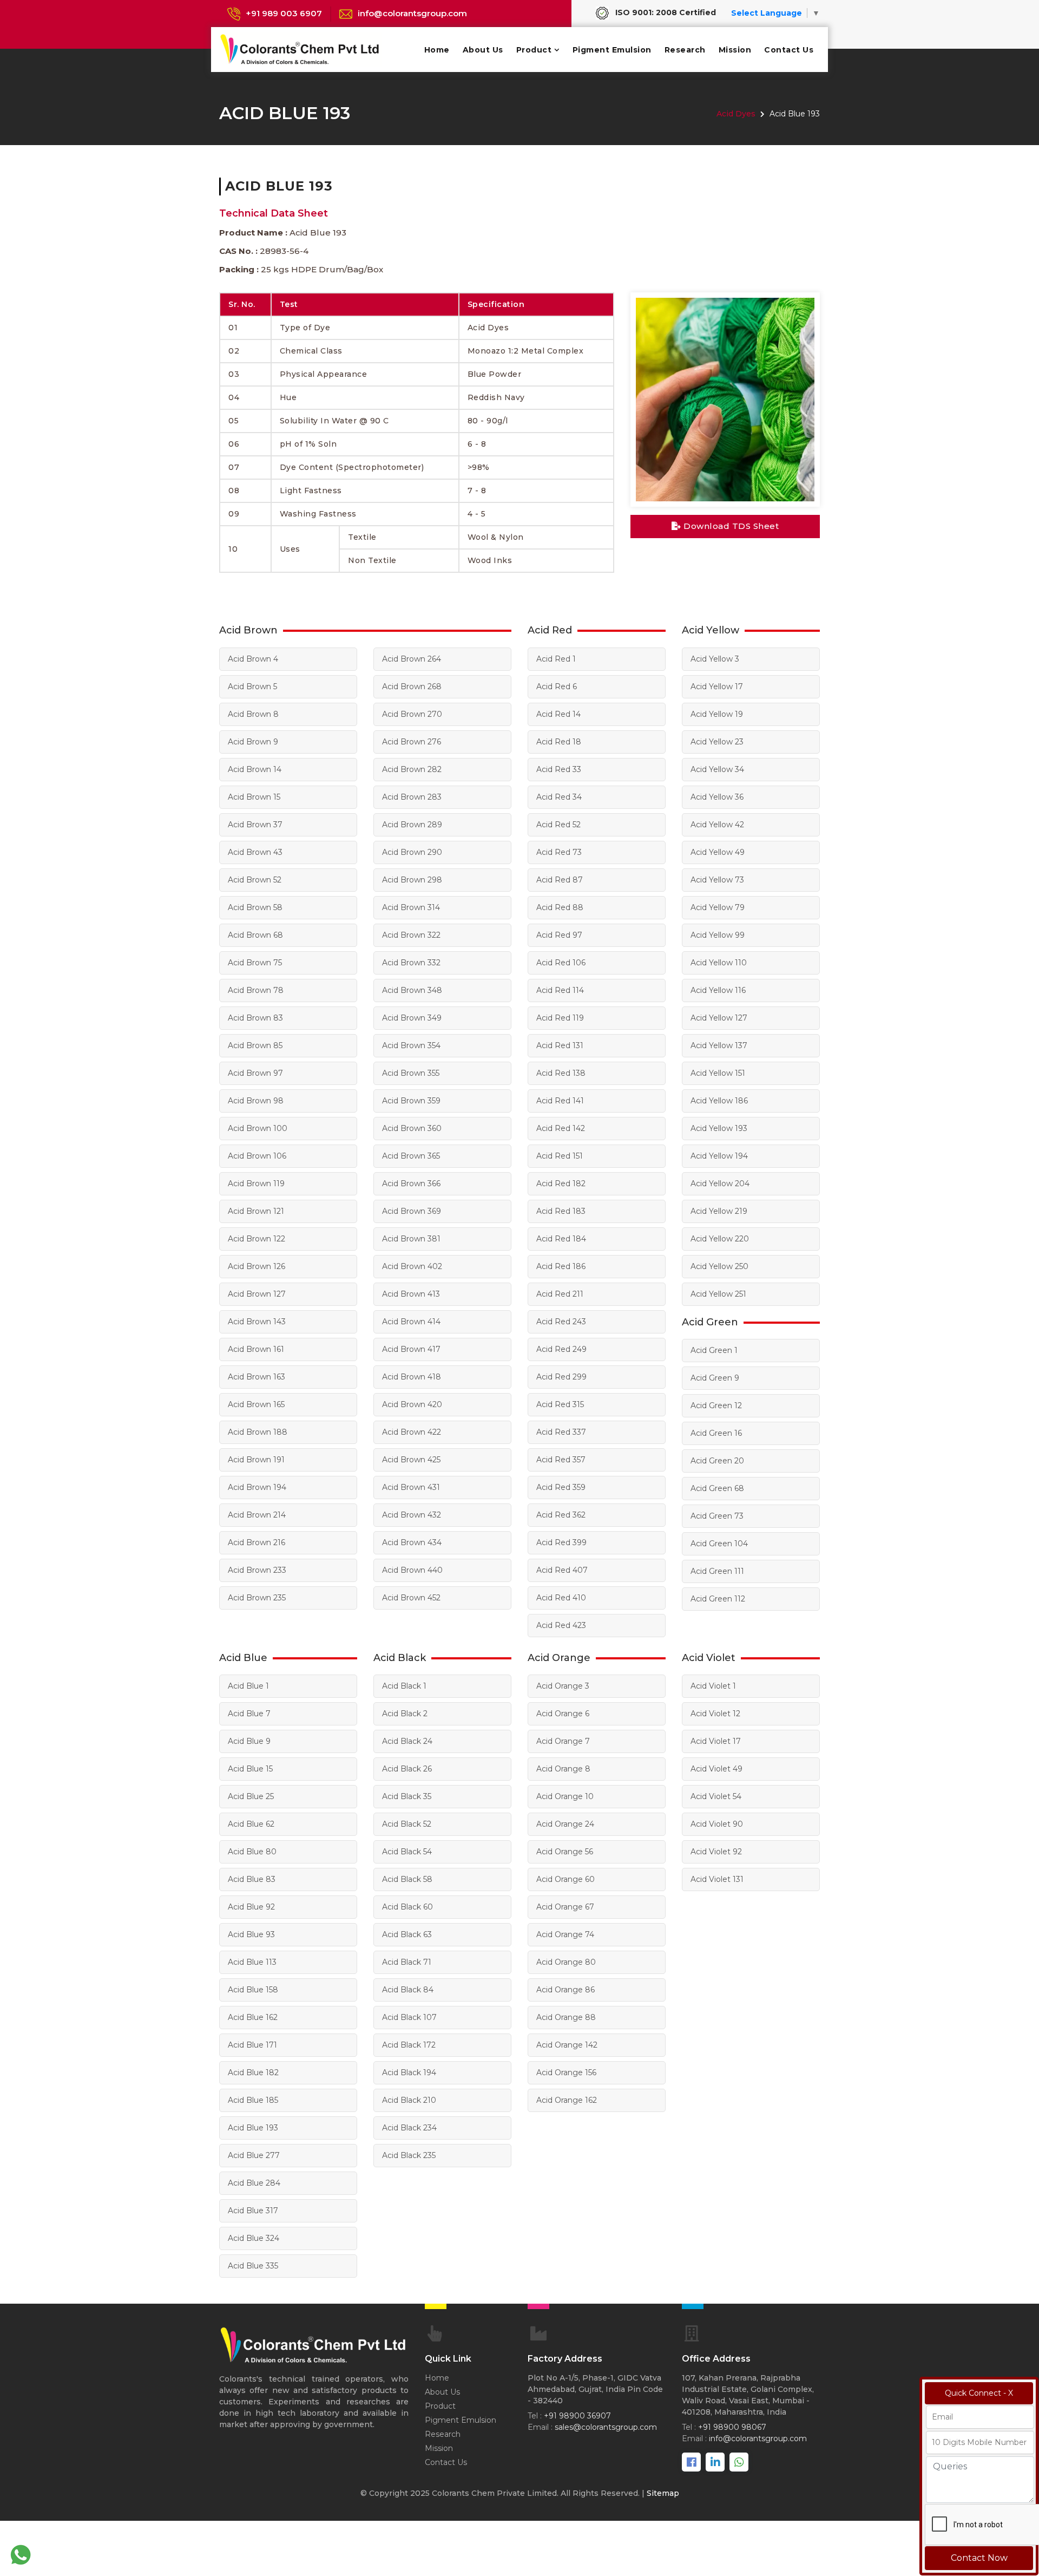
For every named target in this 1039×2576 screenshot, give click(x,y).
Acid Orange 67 (565, 1907)
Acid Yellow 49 (718, 852)
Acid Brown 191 (256, 1460)
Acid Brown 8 (253, 714)
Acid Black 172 (409, 2045)
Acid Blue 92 (251, 1907)
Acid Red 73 (559, 852)
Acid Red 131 (560, 1045)
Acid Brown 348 (412, 990)
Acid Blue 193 (253, 2128)
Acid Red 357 (561, 1460)
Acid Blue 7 (249, 1714)
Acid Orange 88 (566, 2017)
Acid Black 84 (408, 1990)
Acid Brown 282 (412, 769)
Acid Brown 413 (411, 1294)
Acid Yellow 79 (718, 907)
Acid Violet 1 (713, 1686)
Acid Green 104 (719, 1544)
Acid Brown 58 (255, 907)
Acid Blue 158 (253, 1990)
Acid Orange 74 (565, 1934)
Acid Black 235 (409, 2155)
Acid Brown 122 (257, 1239)
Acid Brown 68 (255, 935)
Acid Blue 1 (248, 1686)
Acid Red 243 (561, 1322)
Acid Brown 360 (412, 1128)
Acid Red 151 (560, 1156)
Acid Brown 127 (257, 1294)
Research (685, 50)
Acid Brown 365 (411, 1156)
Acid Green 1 (714, 1350)
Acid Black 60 (407, 1907)
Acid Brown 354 (411, 1045)
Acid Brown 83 (255, 1018)
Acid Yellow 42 (717, 825)
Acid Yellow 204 (720, 1184)
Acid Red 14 (558, 714)
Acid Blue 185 (253, 2100)
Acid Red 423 (561, 1625)
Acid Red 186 (561, 1266)
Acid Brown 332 (411, 963)
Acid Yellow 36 (717, 797)
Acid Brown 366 (411, 1184)
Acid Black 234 (409, 2128)
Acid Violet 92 (716, 1852)
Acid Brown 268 (412, 687)
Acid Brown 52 (255, 880)
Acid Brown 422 (412, 1432)
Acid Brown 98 (256, 1101)
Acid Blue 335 (253, 2266)
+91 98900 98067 (732, 2427)
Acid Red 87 (560, 880)
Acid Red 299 (561, 1377)
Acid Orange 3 (563, 1686)
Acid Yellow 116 (718, 990)
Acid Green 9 (715, 1378)
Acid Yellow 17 (717, 687)
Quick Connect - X (979, 2393)
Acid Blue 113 (252, 1962)
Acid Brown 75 (255, 963)
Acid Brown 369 (412, 1211)
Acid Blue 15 (250, 1769)
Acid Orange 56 (565, 1852)
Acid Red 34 (559, 797)
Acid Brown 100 (258, 1128)
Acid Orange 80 (566, 1962)
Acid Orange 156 (566, 2072)
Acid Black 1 (404, 1686)
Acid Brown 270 (412, 714)
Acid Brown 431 (411, 1487)
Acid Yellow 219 (719, 1211)
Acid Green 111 (717, 1571)
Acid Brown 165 (256, 1404)
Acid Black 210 (409, 2100)
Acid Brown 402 (412, 1266)
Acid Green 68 (717, 1488)
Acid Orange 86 (565, 1990)
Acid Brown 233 (257, 1570)
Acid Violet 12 (715, 1714)
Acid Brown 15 (254, 797)
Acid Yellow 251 (718, 1294)
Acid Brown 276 (412, 742)
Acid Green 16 (716, 1433)
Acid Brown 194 (257, 1487)
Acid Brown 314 (411, 907)
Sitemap (663, 2493)
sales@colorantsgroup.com (606, 2427)
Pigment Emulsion (612, 50)
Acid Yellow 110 (719, 963)
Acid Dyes (736, 114)
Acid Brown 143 (257, 1322)
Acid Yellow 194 (719, 1156)
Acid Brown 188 (258, 1432)
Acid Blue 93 (251, 1934)
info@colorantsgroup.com (412, 13)
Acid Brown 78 (256, 990)
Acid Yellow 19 (717, 714)
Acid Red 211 (560, 1294)
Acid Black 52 (407, 1824)
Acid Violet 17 (716, 1741)
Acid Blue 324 (254, 2238)
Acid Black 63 (407, 1934)
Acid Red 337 (561, 1432)
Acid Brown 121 (256, 1211)
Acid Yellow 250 (719, 1266)
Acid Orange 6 (563, 1714)
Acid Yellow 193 (719, 1128)
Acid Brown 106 (257, 1156)
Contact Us (789, 50)
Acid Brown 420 (412, 1404)
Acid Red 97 (559, 935)
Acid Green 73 (717, 1516)
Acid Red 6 (557, 687)
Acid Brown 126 (257, 1266)
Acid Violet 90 (717, 1824)
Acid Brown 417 (411, 1349)
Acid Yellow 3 (715, 659)
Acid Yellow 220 (720, 1239)
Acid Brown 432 (412, 1515)
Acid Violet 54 (716, 1796)
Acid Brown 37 (255, 825)
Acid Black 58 (407, 1879)
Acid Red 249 (561, 1349)
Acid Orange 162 (567, 2100)
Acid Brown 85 (255, 1045)
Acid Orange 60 (565, 1879)
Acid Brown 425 (411, 1460)
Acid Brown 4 (253, 659)
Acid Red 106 (561, 963)
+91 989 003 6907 (284, 13)
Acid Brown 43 (255, 852)
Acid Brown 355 (411, 1073)
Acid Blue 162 (253, 2017)
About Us (483, 50)
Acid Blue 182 (253, 2072)
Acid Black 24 (407, 1741)
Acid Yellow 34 (717, 769)
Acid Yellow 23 (717, 742)
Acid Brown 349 (412, 1018)
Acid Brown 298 (412, 880)
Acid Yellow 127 (719, 1018)
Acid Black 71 (407, 1962)
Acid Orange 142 (567, 2045)
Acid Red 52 (558, 825)
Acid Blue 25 (251, 1796)
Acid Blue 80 (252, 1852)
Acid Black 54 (407, 1852)
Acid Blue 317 (253, 2211)
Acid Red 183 (561, 1211)
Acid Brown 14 (255, 769)
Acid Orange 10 (565, 1796)
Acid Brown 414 (411, 1322)
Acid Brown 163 (257, 1377)
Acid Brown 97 (255, 1073)
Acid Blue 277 (254, 2155)
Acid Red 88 (560, 907)
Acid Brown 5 (252, 687)
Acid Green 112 (718, 1599)
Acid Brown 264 (412, 659)
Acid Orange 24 (565, 1824)
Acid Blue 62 (251, 1824)
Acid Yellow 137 (719, 1045)
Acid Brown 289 (412, 825)
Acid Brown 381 (411, 1239)
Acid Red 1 (556, 659)
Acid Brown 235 (257, 1598)
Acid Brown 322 (411, 935)
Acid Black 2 (405, 1714)
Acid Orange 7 (563, 1741)
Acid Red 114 (560, 990)
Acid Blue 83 (252, 1879)
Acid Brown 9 (253, 742)
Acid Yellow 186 (719, 1101)
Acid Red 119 (560, 1018)
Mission (735, 50)
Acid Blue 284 (254, 2183)
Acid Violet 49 (716, 1769)
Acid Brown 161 (256, 1349)
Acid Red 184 (561, 1239)
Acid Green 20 (717, 1461)
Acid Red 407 (562, 1570)
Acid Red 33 (559, 769)
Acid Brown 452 (411, 1598)
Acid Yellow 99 (718, 935)
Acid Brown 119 (256, 1184)
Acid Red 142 (561, 1128)
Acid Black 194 (409, 2072)
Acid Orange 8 (563, 1769)
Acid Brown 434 (412, 1542)
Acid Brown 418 (412, 1377)
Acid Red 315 (560, 1404)
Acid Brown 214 (257, 1515)
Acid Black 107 (409, 2017)
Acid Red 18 (559, 742)
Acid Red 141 (560, 1101)
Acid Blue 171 (252, 2045)
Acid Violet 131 (717, 1879)
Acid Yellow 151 (718, 1073)
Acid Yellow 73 (717, 880)
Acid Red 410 (561, 1598)
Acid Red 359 (561, 1487)
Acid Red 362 (561, 1515)
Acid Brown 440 (412, 1570)
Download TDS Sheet (730, 526)
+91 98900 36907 (577, 2416)
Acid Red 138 (561, 1073)
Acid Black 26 (407, 1769)
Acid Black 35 (407, 1796)
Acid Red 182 (561, 1184)
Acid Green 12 (716, 1405)
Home (437, 50)
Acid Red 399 (561, 1542)
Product (534, 50)
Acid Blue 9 (249, 1741)
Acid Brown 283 (412, 797)
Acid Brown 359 (411, 1101)
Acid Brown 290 (412, 852)
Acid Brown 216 (257, 1542)
